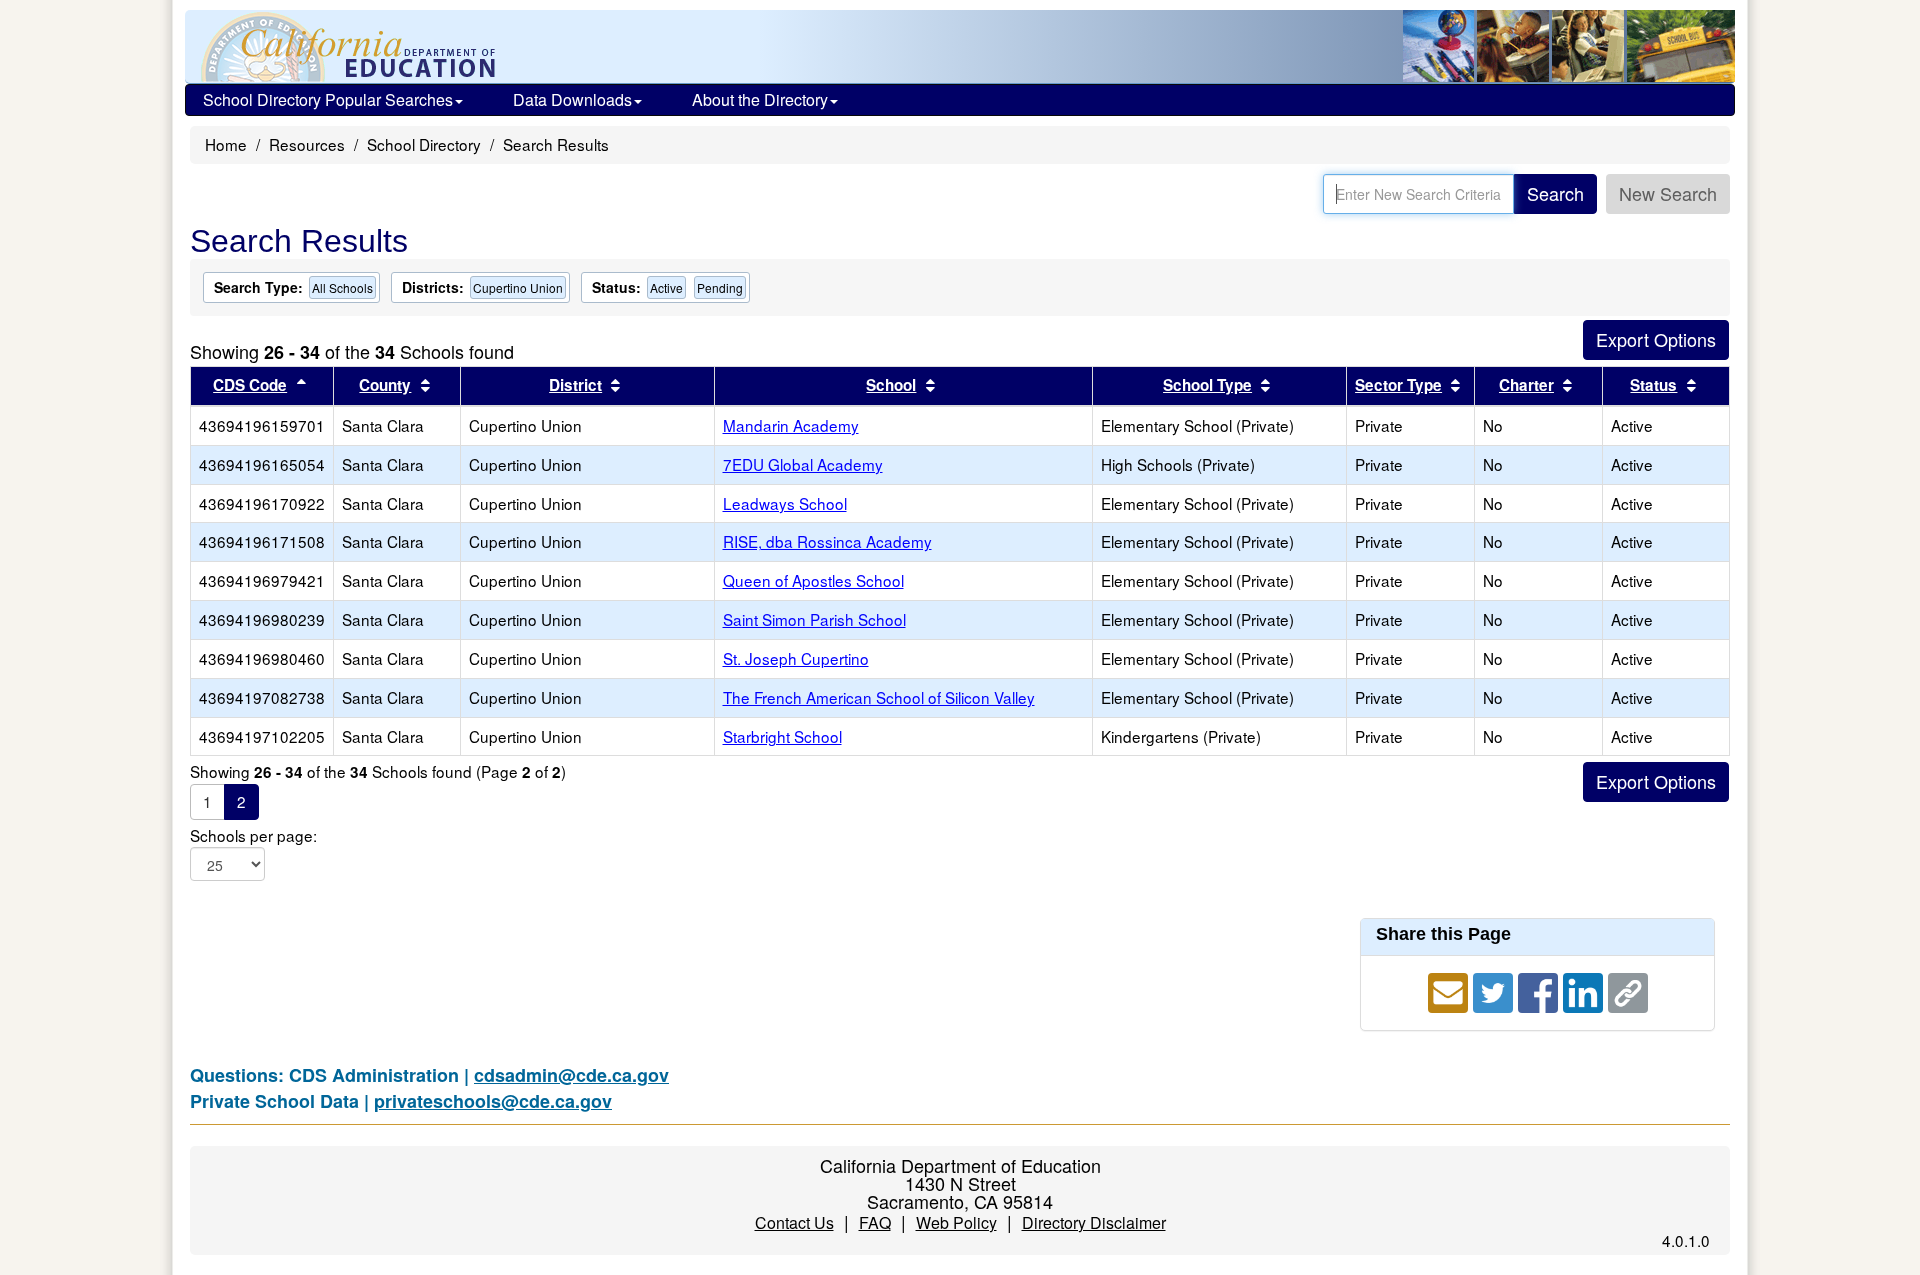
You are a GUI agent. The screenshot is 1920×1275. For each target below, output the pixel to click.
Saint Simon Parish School (814, 619)
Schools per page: (253, 835)
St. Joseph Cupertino (796, 658)
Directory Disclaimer (1094, 1222)
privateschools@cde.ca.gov (493, 1101)
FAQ (875, 1222)
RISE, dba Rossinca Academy (827, 541)
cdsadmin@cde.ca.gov (571, 1075)
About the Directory (760, 99)
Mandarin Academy (791, 425)
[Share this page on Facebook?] (1540, 989)
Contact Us (794, 1222)
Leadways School (785, 503)
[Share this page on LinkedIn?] (1585, 989)
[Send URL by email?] (1450, 989)
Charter (1526, 385)
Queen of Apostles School (813, 580)
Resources (307, 144)
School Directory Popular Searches (328, 99)
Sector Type (1398, 385)
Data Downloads (572, 99)
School (891, 385)
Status (1653, 385)
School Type (1207, 385)
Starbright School (782, 736)
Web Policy (956, 1222)
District (575, 385)
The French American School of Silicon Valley (879, 697)
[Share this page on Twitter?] (1495, 989)
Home (226, 144)
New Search (1668, 193)
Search (1555, 193)
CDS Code (250, 385)
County (385, 385)
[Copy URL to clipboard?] (1628, 989)
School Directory (424, 144)
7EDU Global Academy (803, 464)
